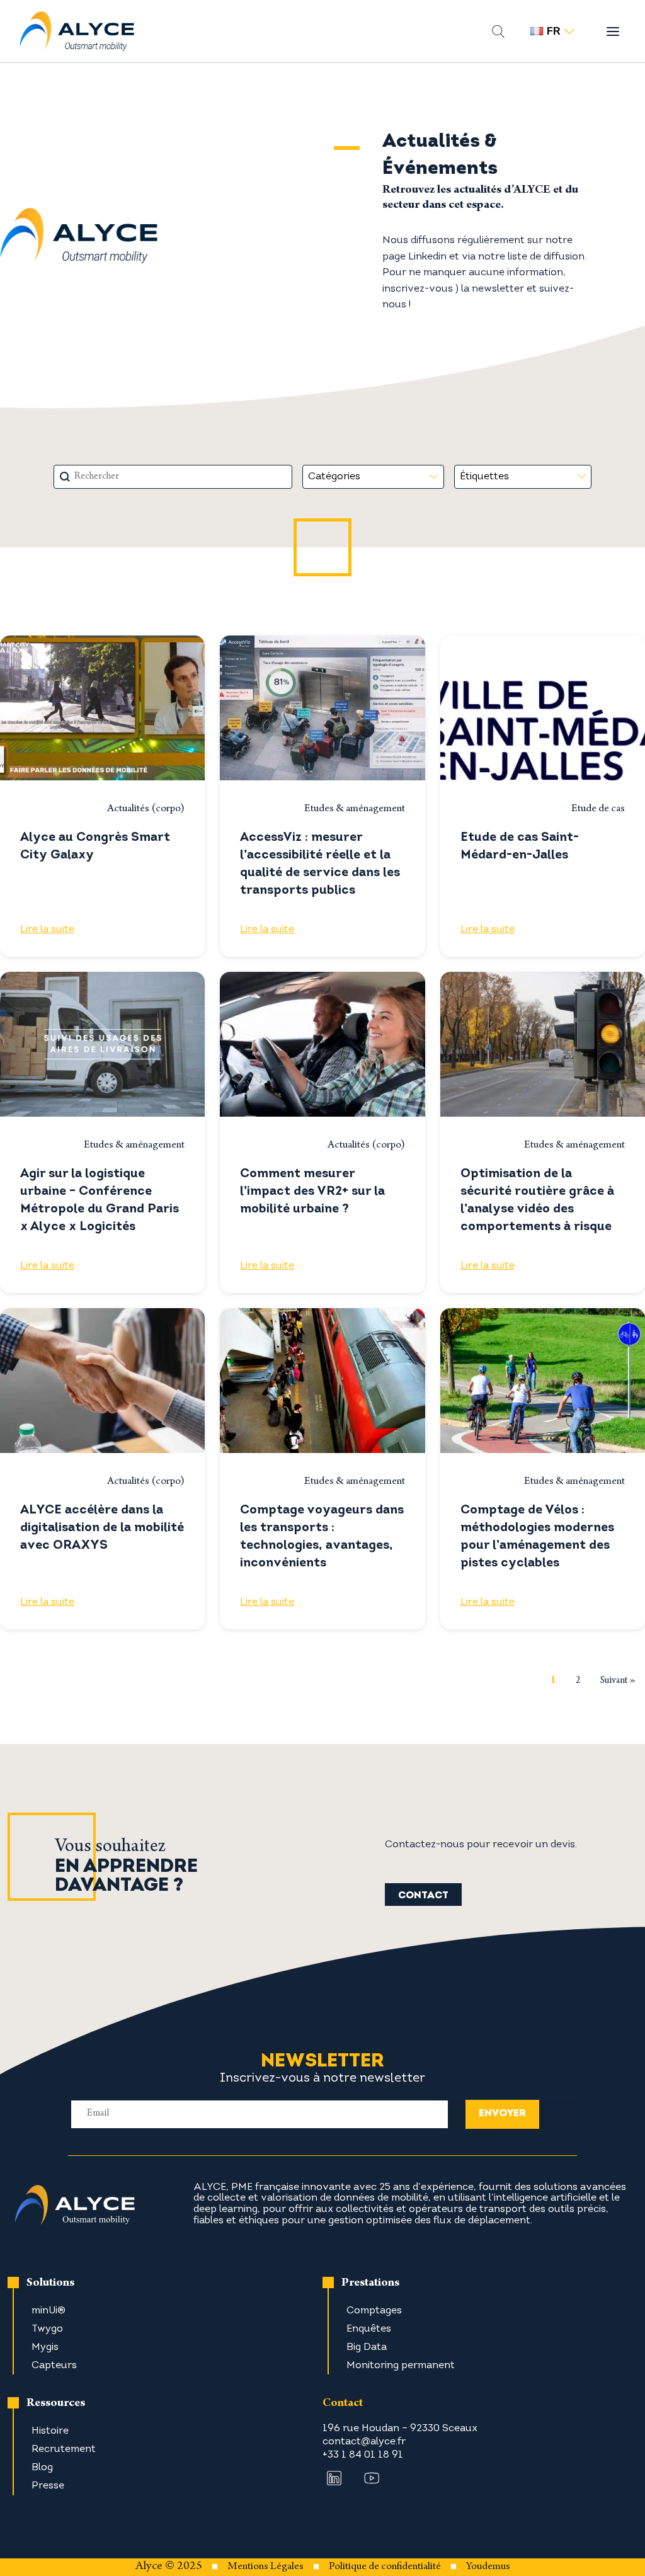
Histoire (50, 2431)
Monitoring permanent (401, 2366)
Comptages (374, 2311)
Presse (48, 2486)
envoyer (502, 2114)
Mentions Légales (265, 2567)
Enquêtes (369, 2329)
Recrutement (64, 2449)
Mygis (45, 2347)
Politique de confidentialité (385, 2567)
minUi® (49, 2311)
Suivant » (618, 1681)
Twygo (47, 2329)
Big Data (367, 2347)
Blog (42, 2468)
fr (554, 31)
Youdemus (488, 2567)
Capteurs (54, 2366)
